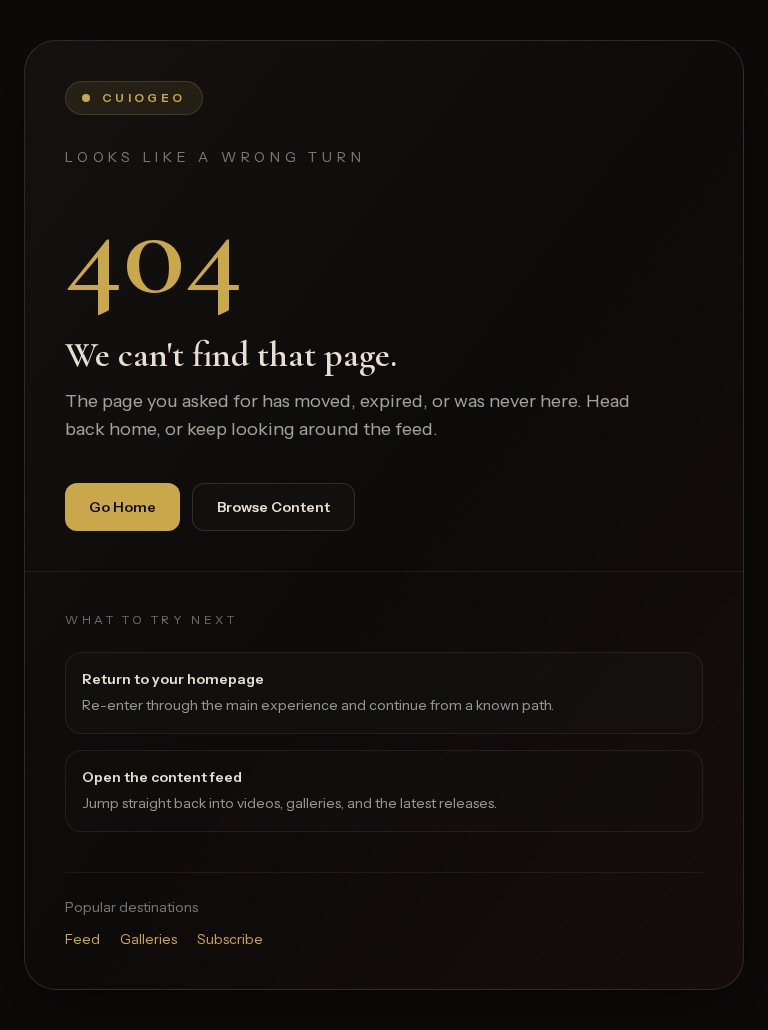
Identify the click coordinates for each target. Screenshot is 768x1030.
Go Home (122, 507)
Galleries (148, 939)
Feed (82, 939)
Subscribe (230, 939)
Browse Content (273, 507)
